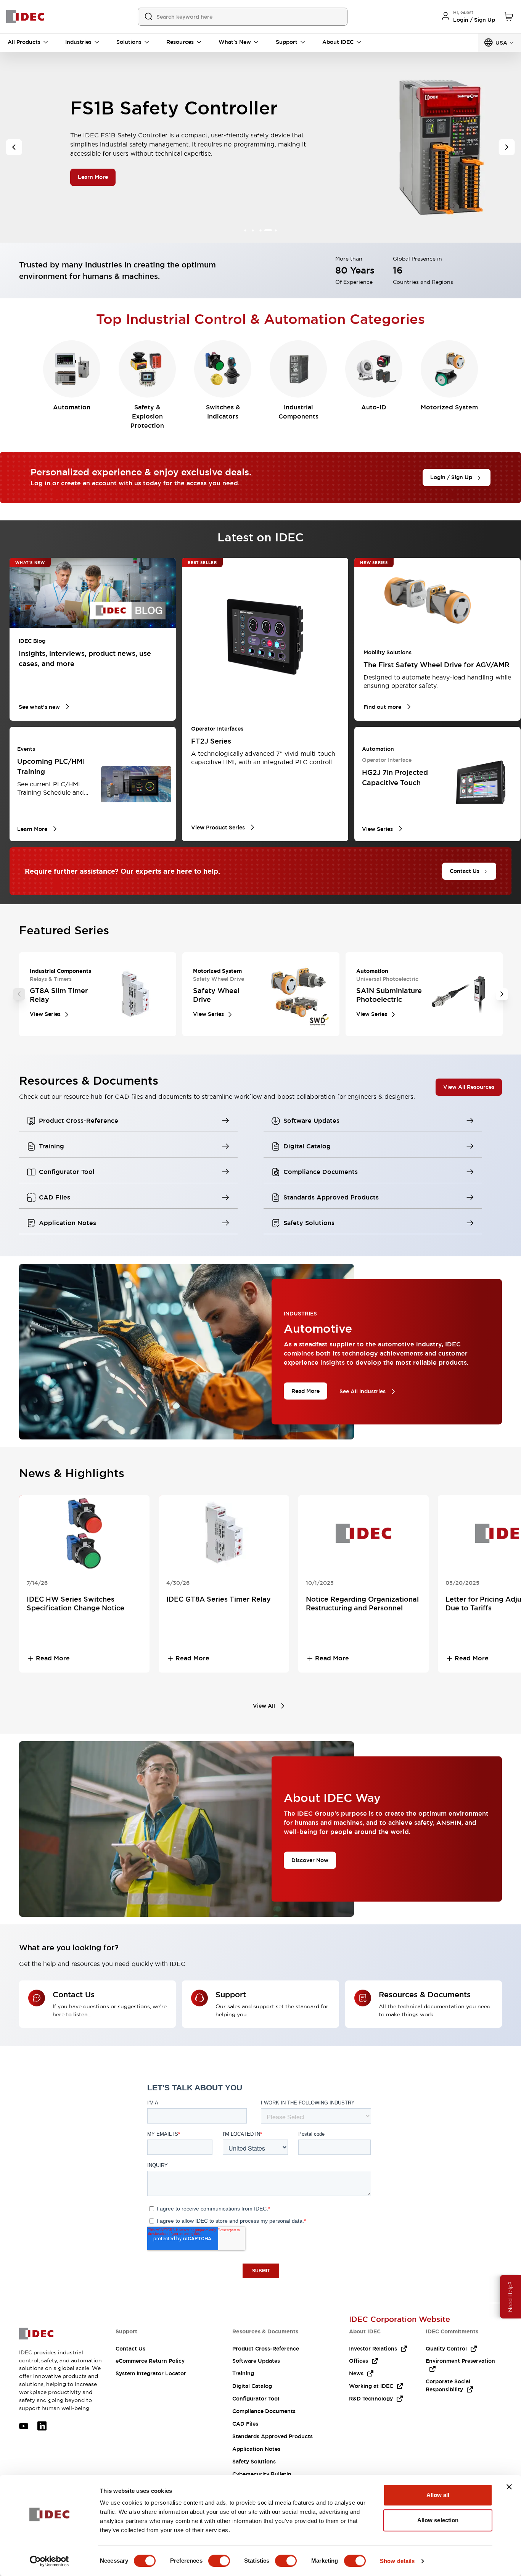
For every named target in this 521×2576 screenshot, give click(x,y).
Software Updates (256, 2361)
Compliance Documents (264, 2411)
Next (502, 994)
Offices (359, 2361)
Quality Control (446, 2349)
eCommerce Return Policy (150, 2361)
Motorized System (449, 407)
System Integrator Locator (151, 2373)
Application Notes (256, 2449)
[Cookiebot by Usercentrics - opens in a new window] (49, 2561)
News (356, 2373)
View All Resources (469, 1087)
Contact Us (130, 2349)
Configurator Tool (256, 2399)
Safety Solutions (254, 2462)
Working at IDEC (371, 2386)
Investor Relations (373, 2349)
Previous (19, 994)
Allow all (438, 2495)
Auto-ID (374, 407)
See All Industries (363, 1391)
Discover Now (310, 1860)
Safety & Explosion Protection (147, 416)
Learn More (93, 182)
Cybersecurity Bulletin (262, 2474)
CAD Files (245, 2424)
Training (243, 2373)
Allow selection (438, 2520)
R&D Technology (371, 2399)
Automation (72, 407)
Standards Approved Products (273, 2436)
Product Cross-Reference (266, 2349)
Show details (397, 2561)
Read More (306, 1391)
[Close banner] (509, 2487)
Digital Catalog (252, 2386)
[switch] (219, 2561)
